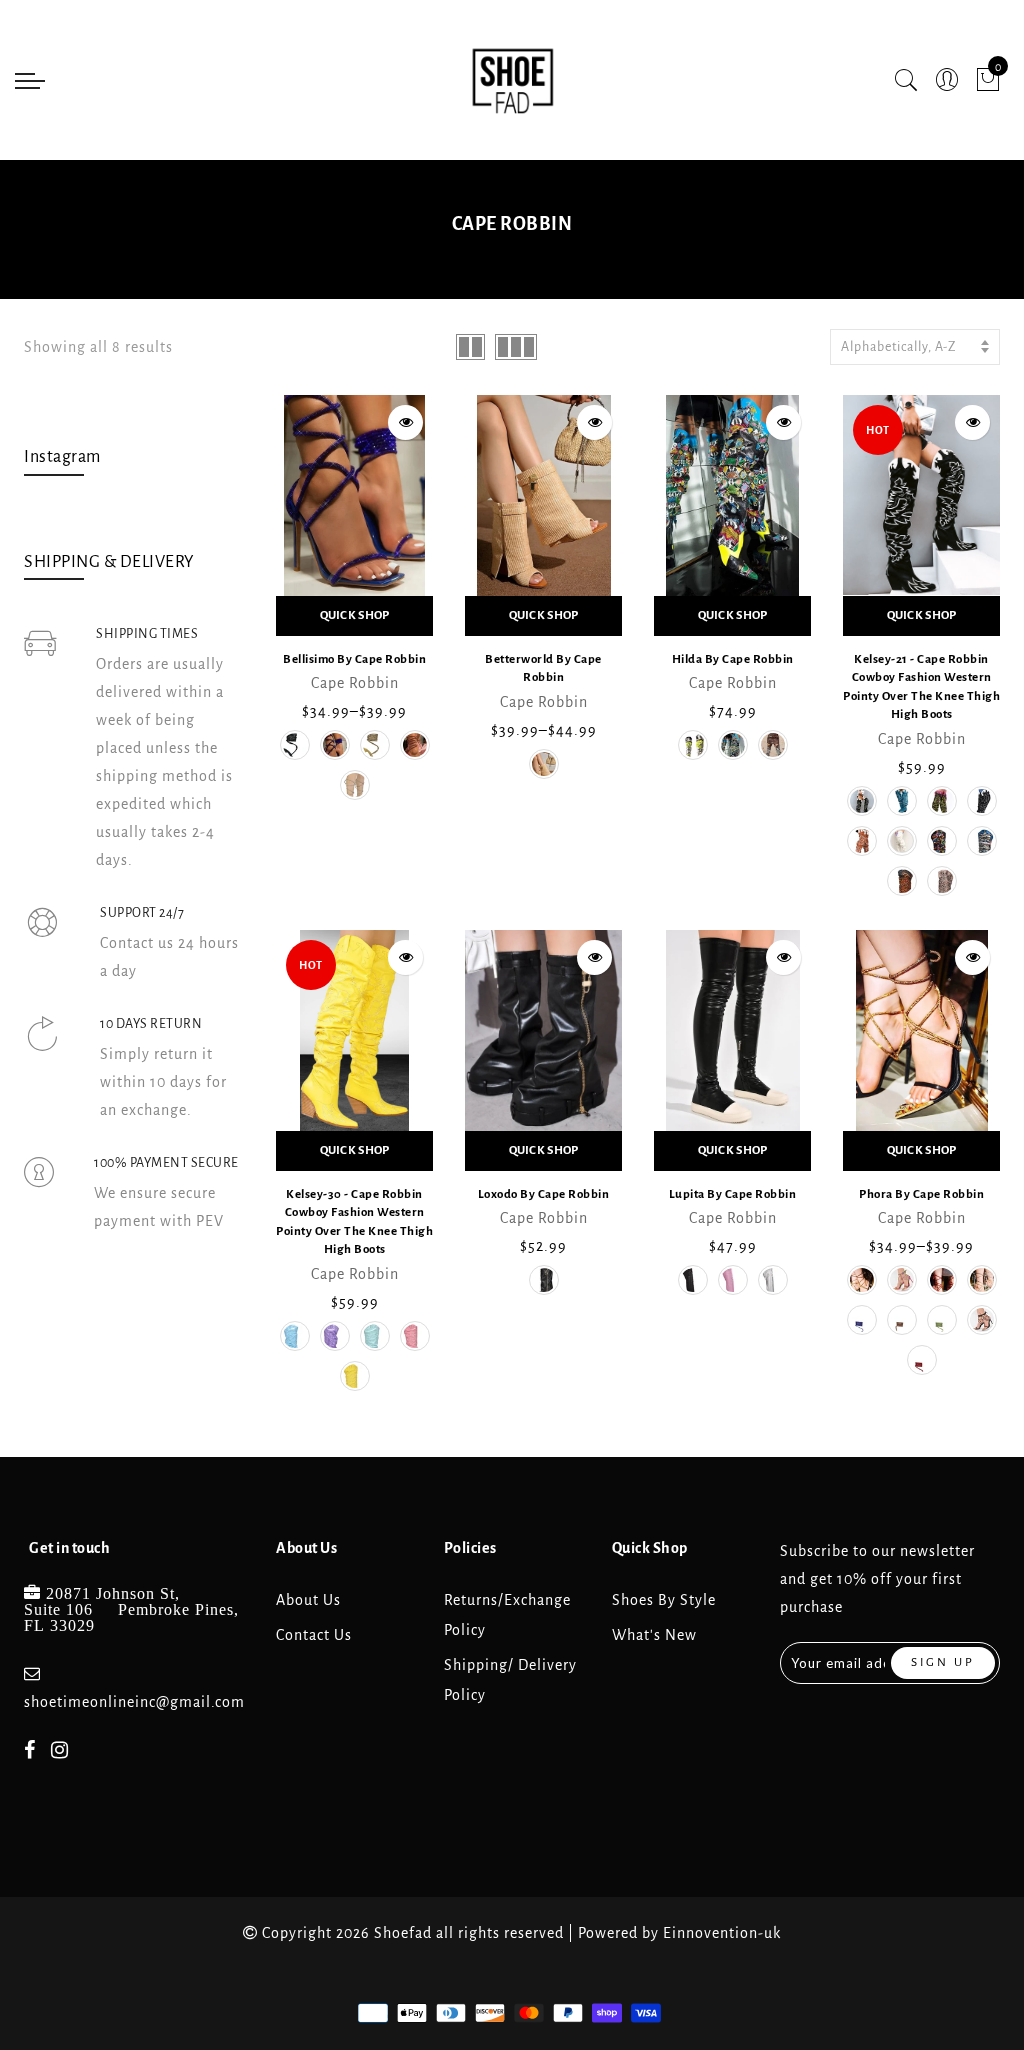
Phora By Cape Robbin (921, 1194)
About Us (308, 1600)
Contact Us (314, 1635)
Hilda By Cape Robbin (733, 659)
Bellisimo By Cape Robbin (354, 659)
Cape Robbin (355, 683)
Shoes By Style (664, 1600)
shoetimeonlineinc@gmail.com (134, 1702)
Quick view (405, 422)
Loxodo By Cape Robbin (544, 1194)
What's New (654, 1635)
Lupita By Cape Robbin (733, 1194)
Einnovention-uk (722, 1933)
